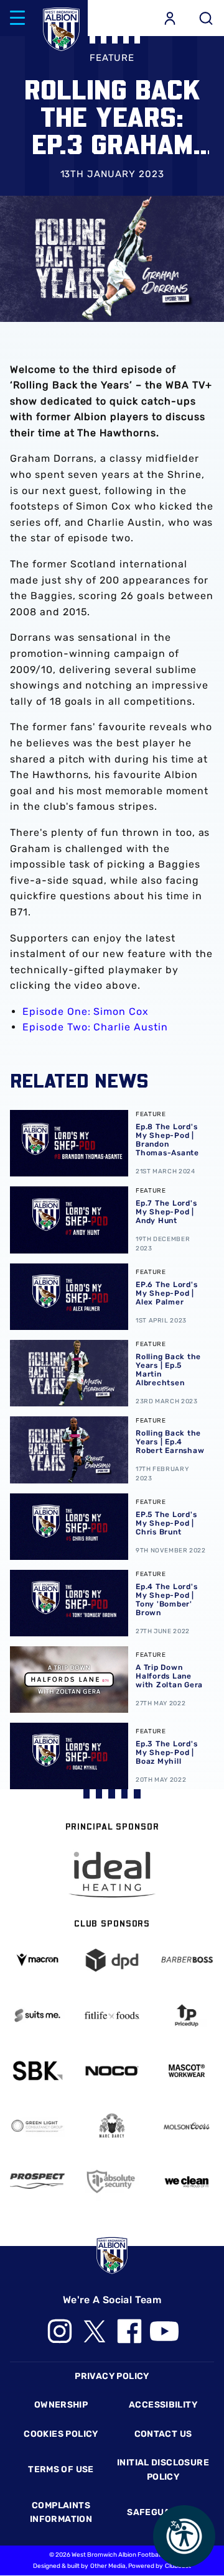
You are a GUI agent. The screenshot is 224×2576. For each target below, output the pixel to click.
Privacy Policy (112, 2376)
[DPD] (112, 1960)
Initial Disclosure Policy (163, 2469)
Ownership (61, 2405)
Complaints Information (61, 2512)
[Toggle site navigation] (17, 18)
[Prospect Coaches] (37, 2181)
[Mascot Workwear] (187, 2071)
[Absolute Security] (112, 2181)
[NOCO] (112, 2071)
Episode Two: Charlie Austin (95, 1027)
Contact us (163, 2434)
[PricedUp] (187, 2015)
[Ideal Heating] (112, 1875)
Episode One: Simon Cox (86, 1011)
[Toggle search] (206, 18)
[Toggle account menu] (170, 18)
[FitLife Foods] (112, 2015)
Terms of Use (61, 2469)
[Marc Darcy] (112, 2126)
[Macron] (37, 1960)
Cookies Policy (61, 2434)
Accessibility (163, 2405)
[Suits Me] (37, 2015)
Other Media (108, 2566)
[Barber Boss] (187, 1960)
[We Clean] (187, 2181)
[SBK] (37, 2071)
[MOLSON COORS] (187, 2126)
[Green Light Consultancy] (37, 2126)
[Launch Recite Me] (184, 2536)
